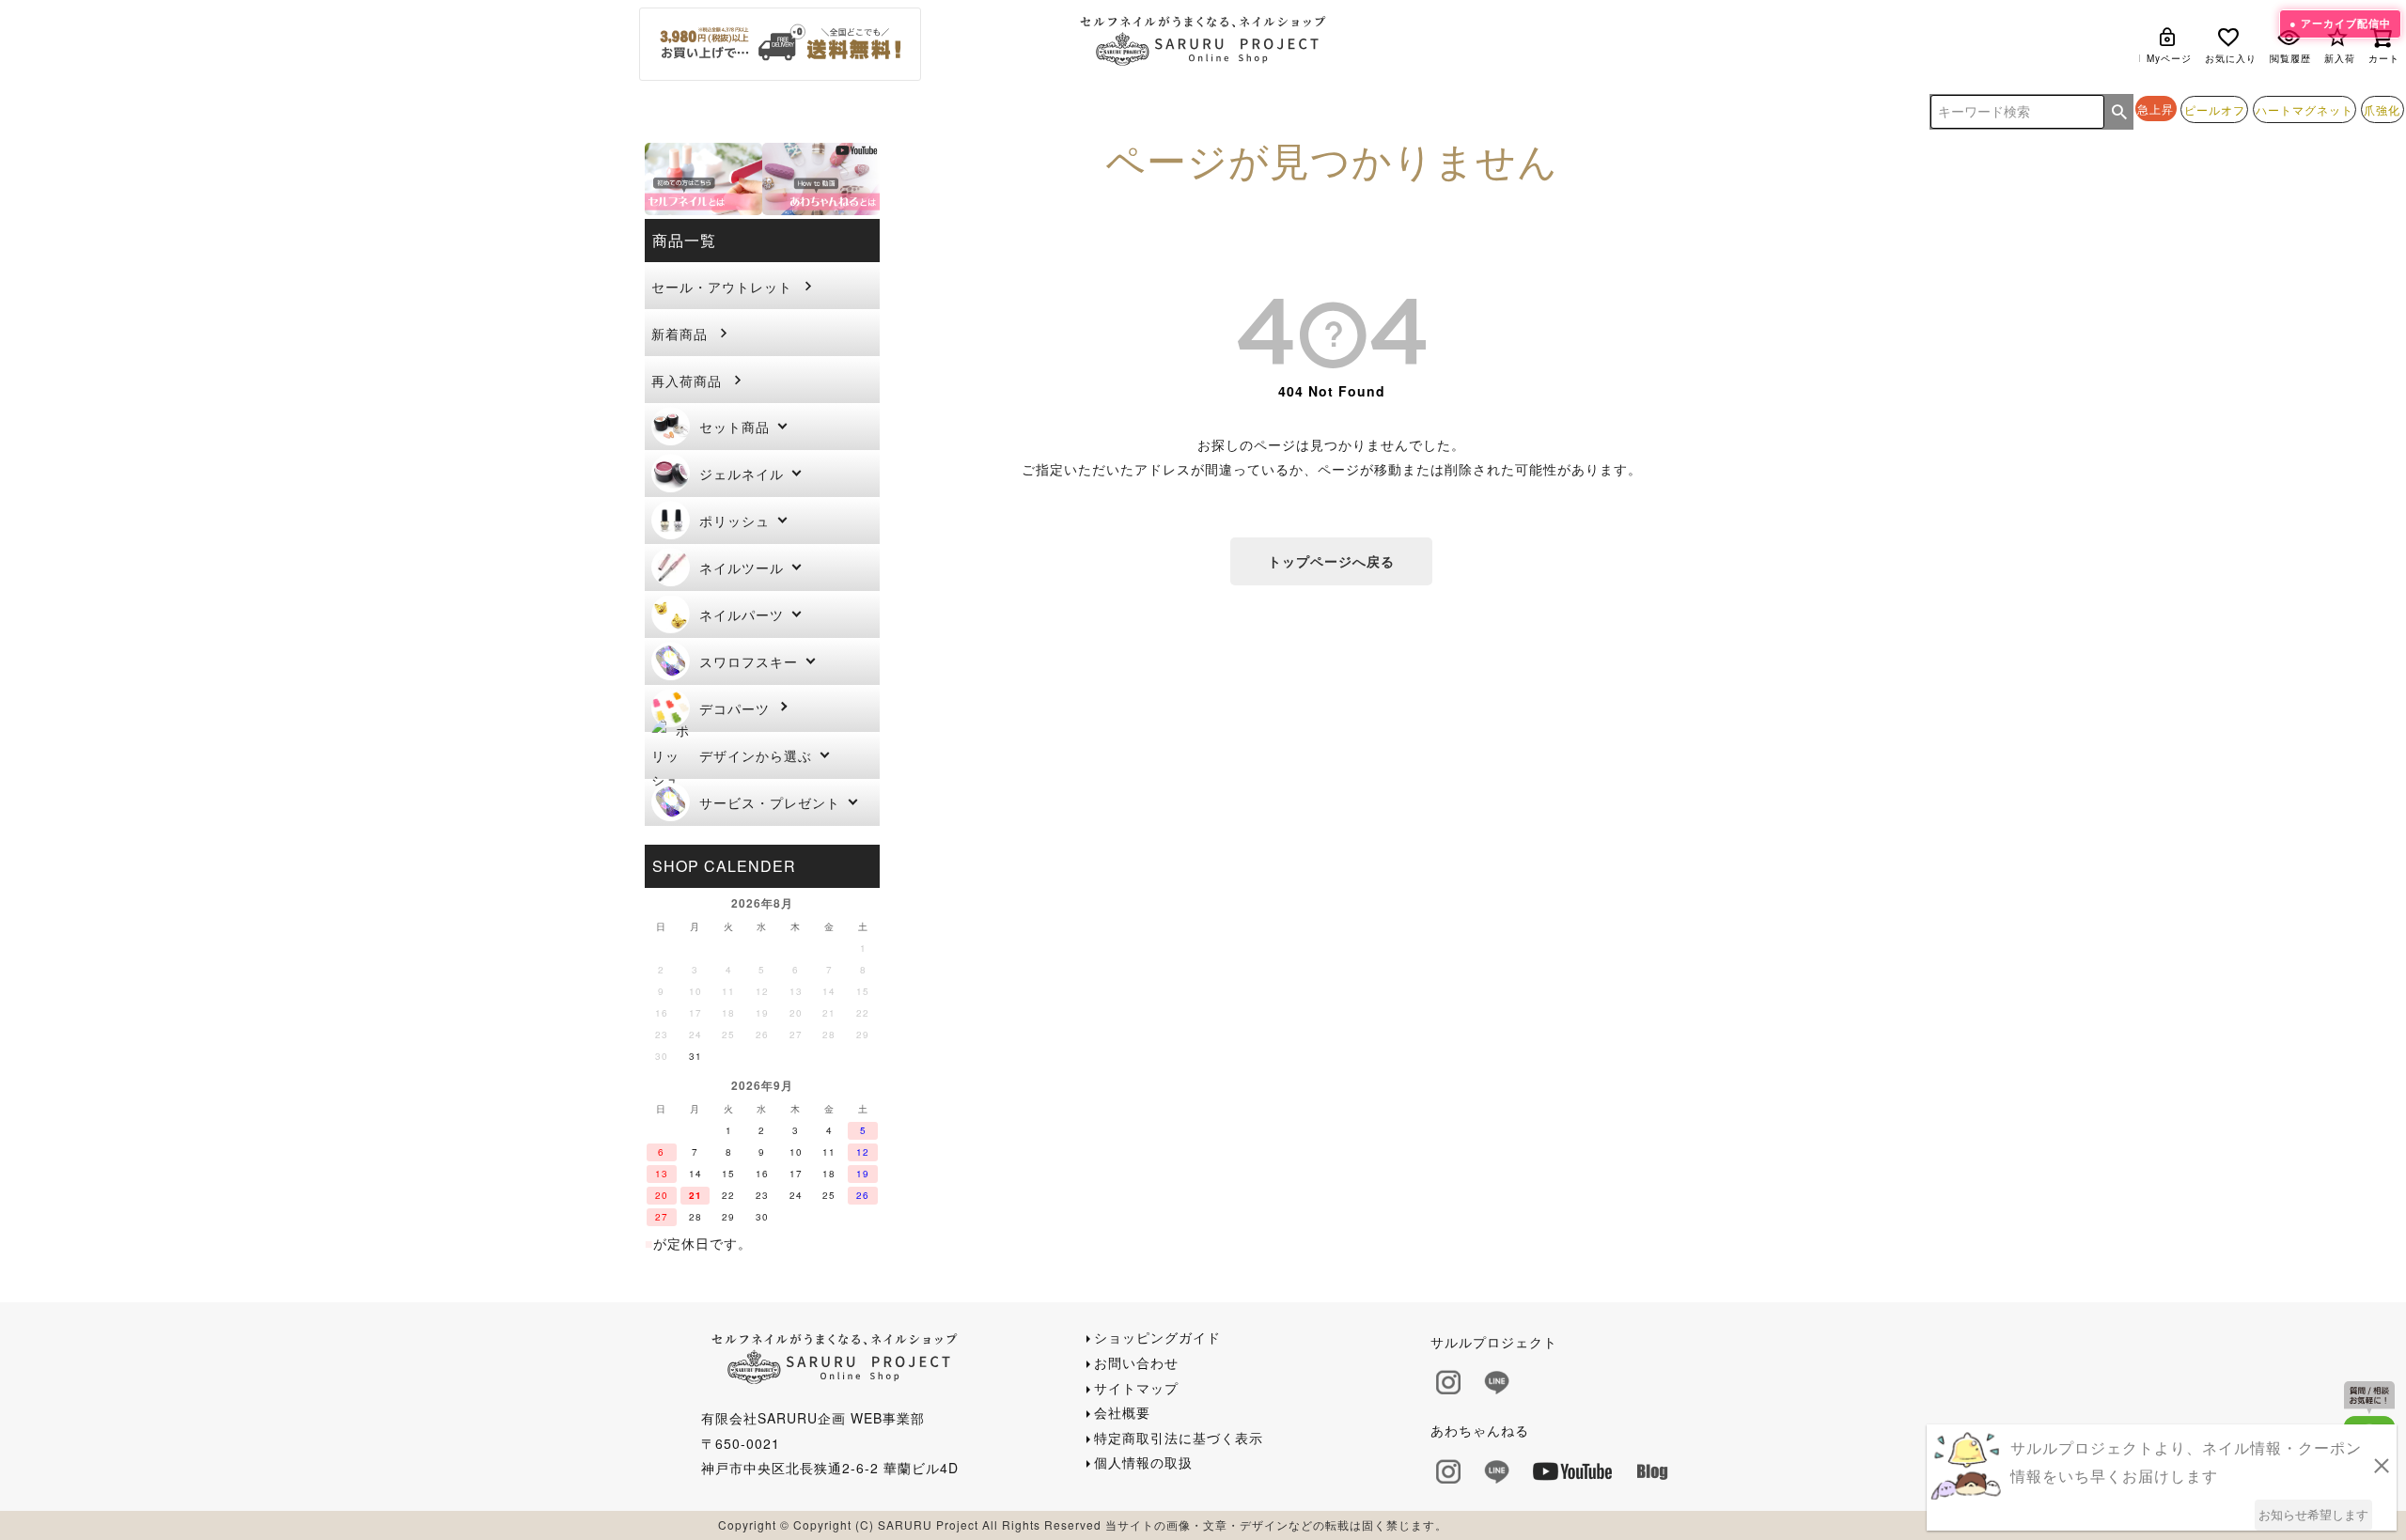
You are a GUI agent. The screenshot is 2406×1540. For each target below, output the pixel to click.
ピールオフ (2215, 110)
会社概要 (1122, 1412)
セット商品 (734, 427)
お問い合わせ (1136, 1362)
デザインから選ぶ (756, 755)
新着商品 (680, 334)
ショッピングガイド (1157, 1337)
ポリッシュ (734, 521)
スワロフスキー (749, 661)
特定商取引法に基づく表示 (1179, 1438)
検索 (2119, 112)
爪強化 (2382, 110)
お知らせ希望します (2313, 1514)
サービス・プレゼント (770, 802)
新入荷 (2340, 58)
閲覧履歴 (2290, 58)
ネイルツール (742, 568)
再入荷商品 (687, 381)
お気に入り (2231, 58)
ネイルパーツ (742, 614)
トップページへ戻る (1331, 561)
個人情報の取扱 (1143, 1462)
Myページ (2169, 58)
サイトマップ (1136, 1388)
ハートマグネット (2304, 110)
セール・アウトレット (722, 287)
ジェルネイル (742, 474)
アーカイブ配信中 (2346, 23)
